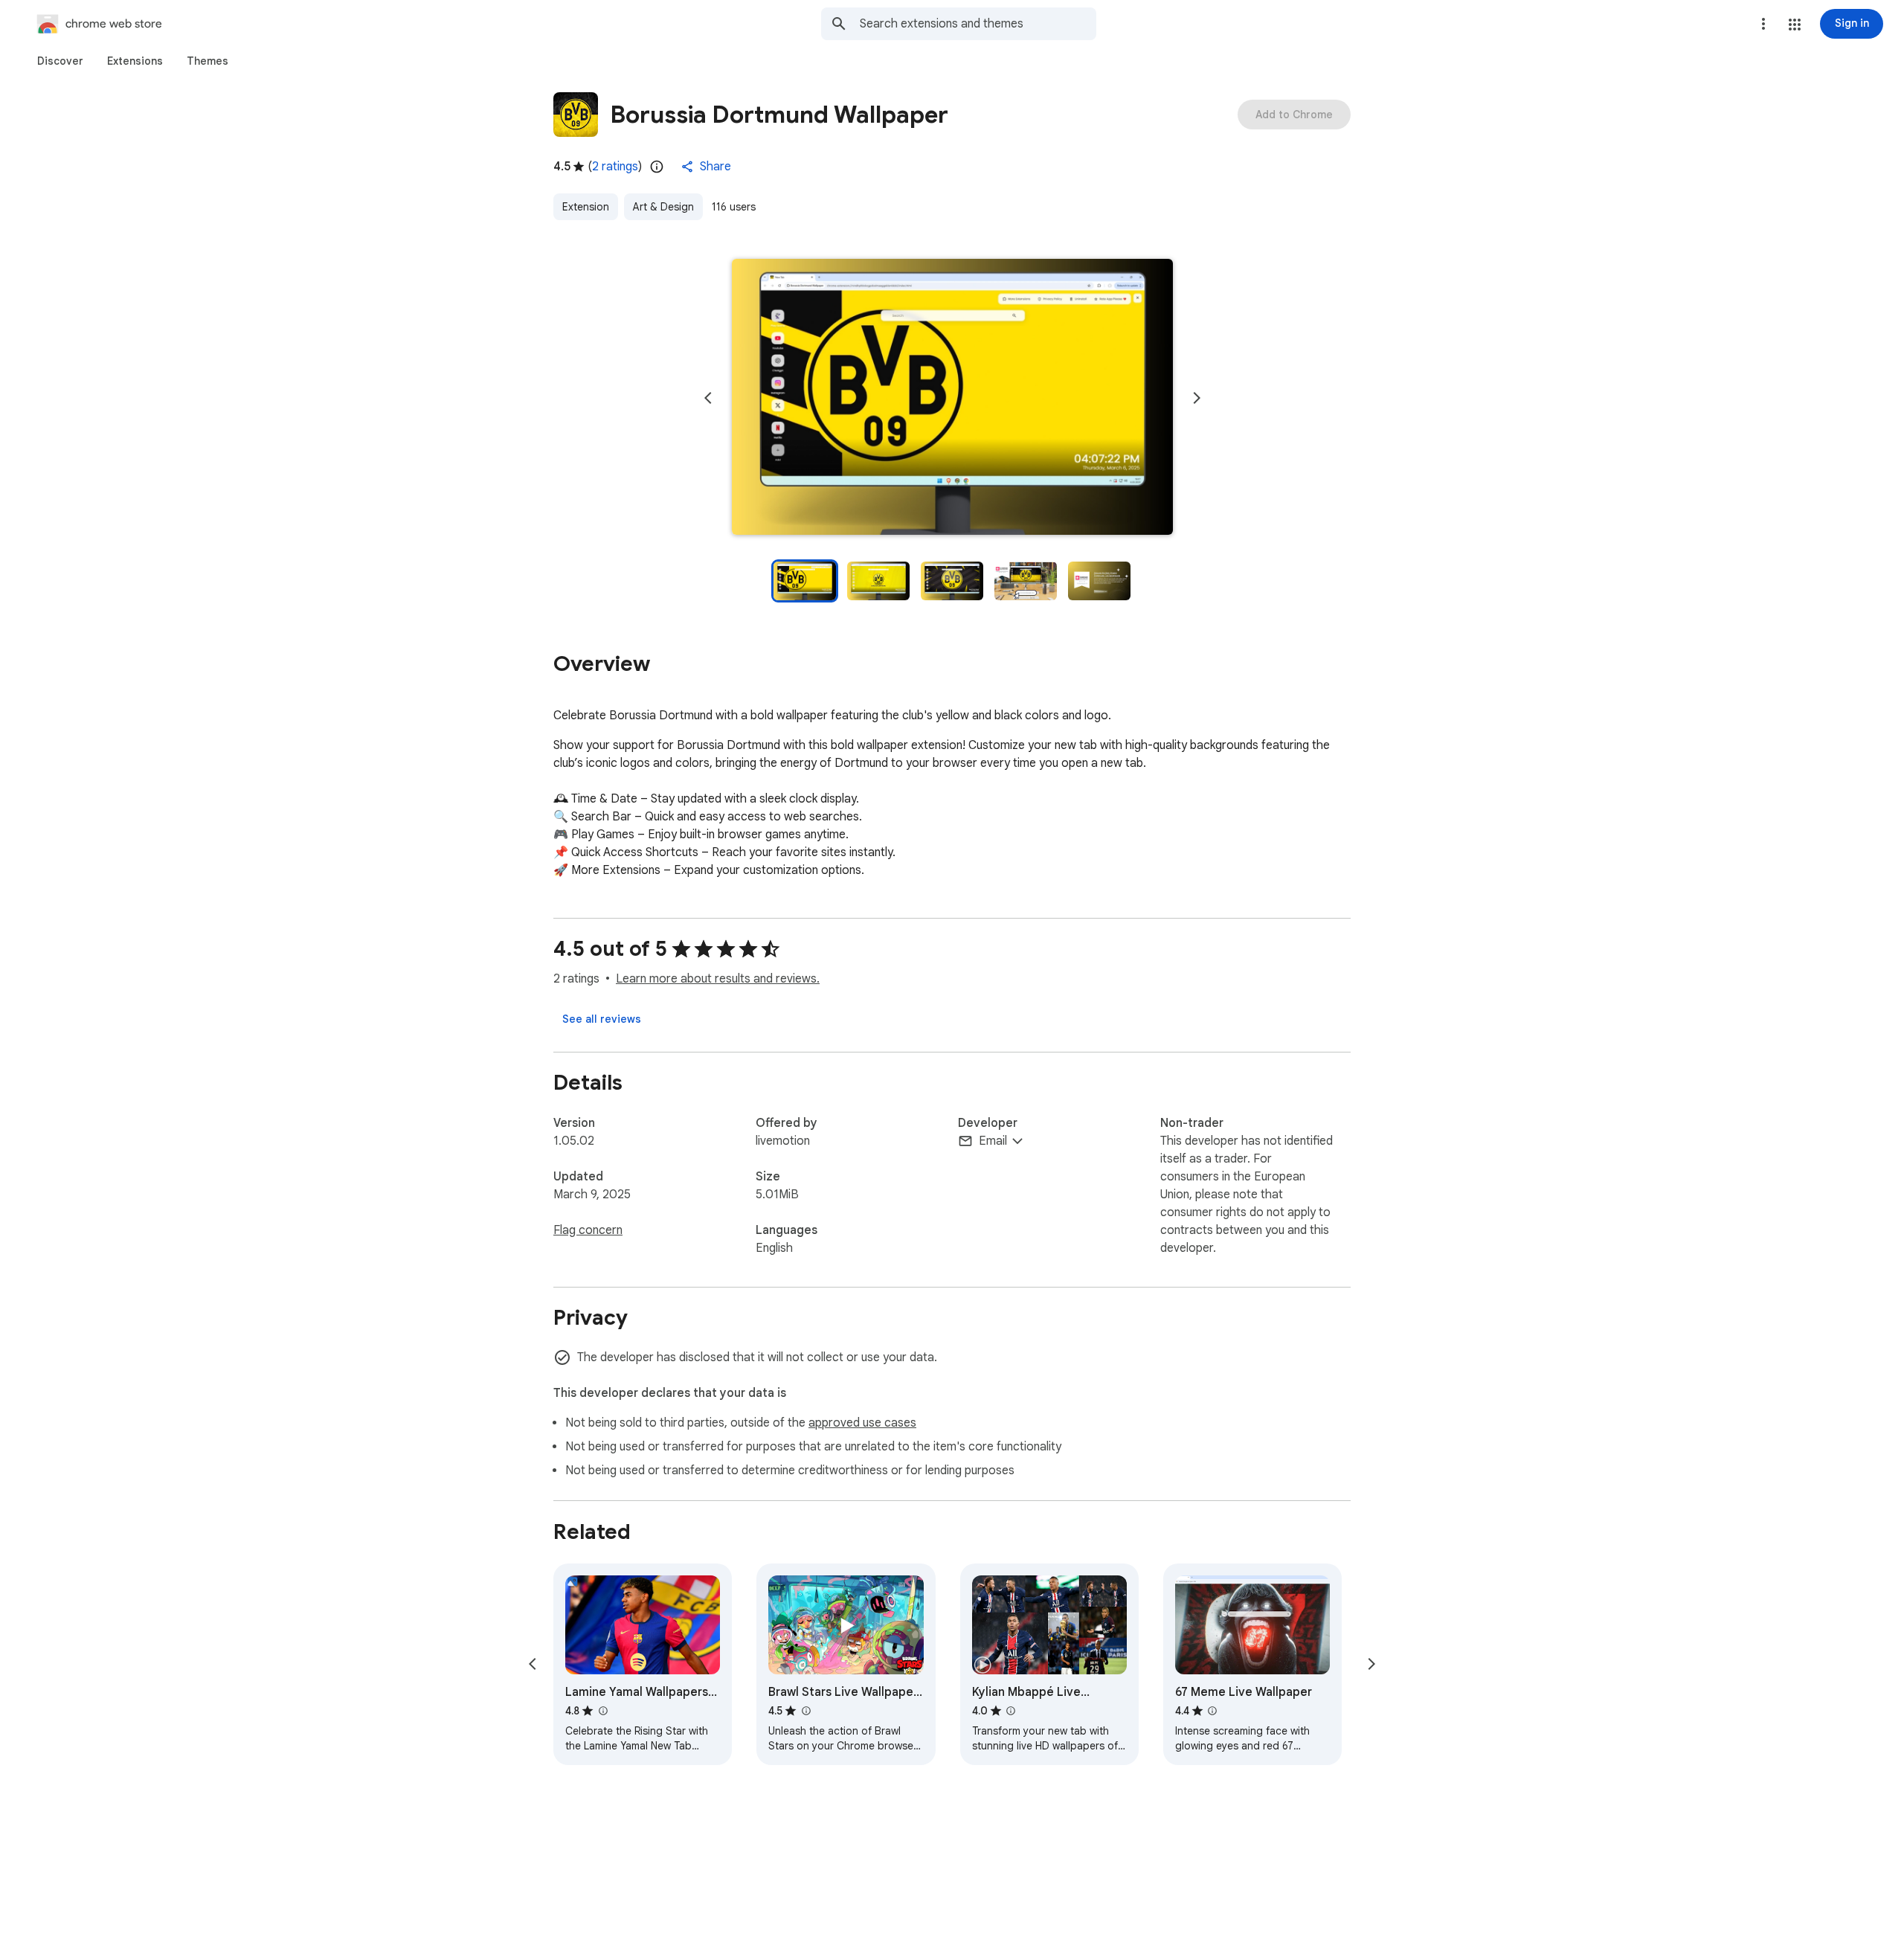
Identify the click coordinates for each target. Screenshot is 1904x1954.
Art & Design (663, 207)
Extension (586, 207)
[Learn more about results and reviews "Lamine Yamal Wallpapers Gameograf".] (602, 1711)
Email (993, 1141)
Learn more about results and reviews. (718, 979)
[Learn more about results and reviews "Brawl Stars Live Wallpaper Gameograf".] (805, 1711)
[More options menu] (1763, 24)
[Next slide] (1197, 398)
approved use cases (862, 1423)
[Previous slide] (708, 398)
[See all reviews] (602, 1019)
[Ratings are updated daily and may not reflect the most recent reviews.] (657, 167)
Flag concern (588, 1230)
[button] (1795, 25)
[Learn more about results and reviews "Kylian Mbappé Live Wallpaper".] (1011, 1711)
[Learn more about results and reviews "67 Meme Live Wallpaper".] (1212, 1711)
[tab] (60, 61)
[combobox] (978, 24)
